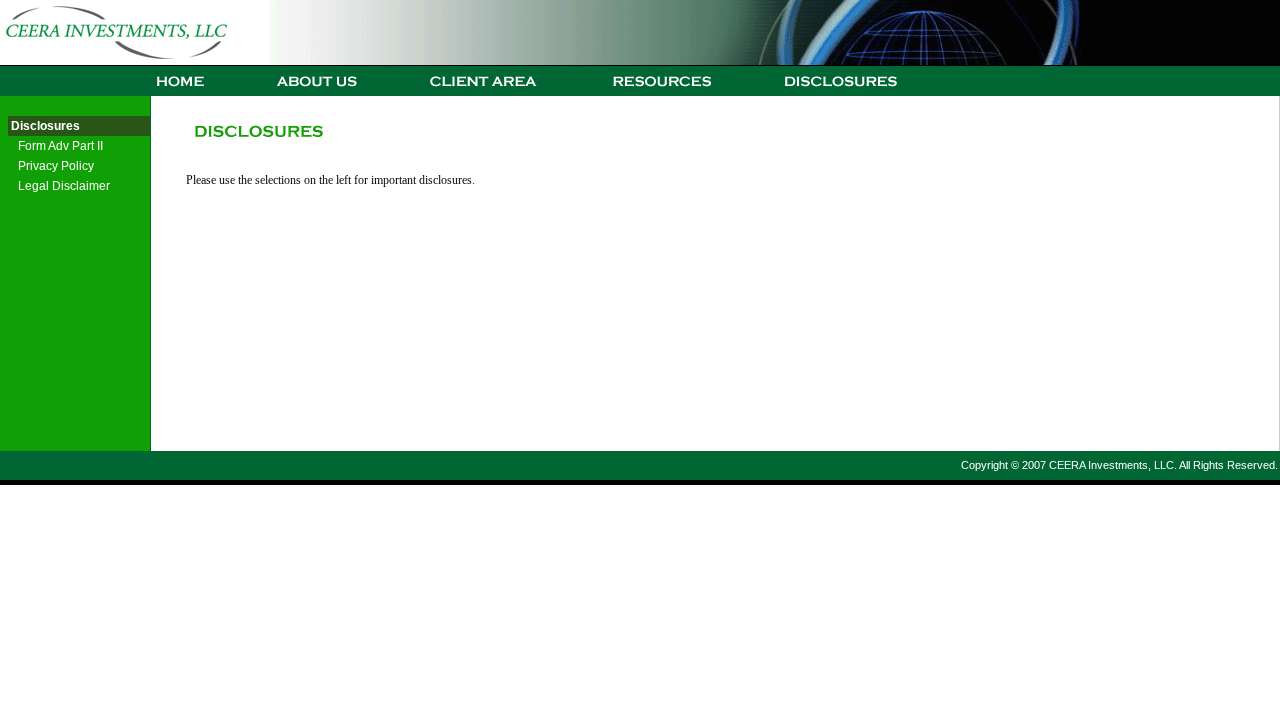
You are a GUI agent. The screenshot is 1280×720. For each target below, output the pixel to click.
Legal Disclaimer (64, 186)
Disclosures (44, 126)
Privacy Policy (56, 166)
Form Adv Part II (60, 146)
